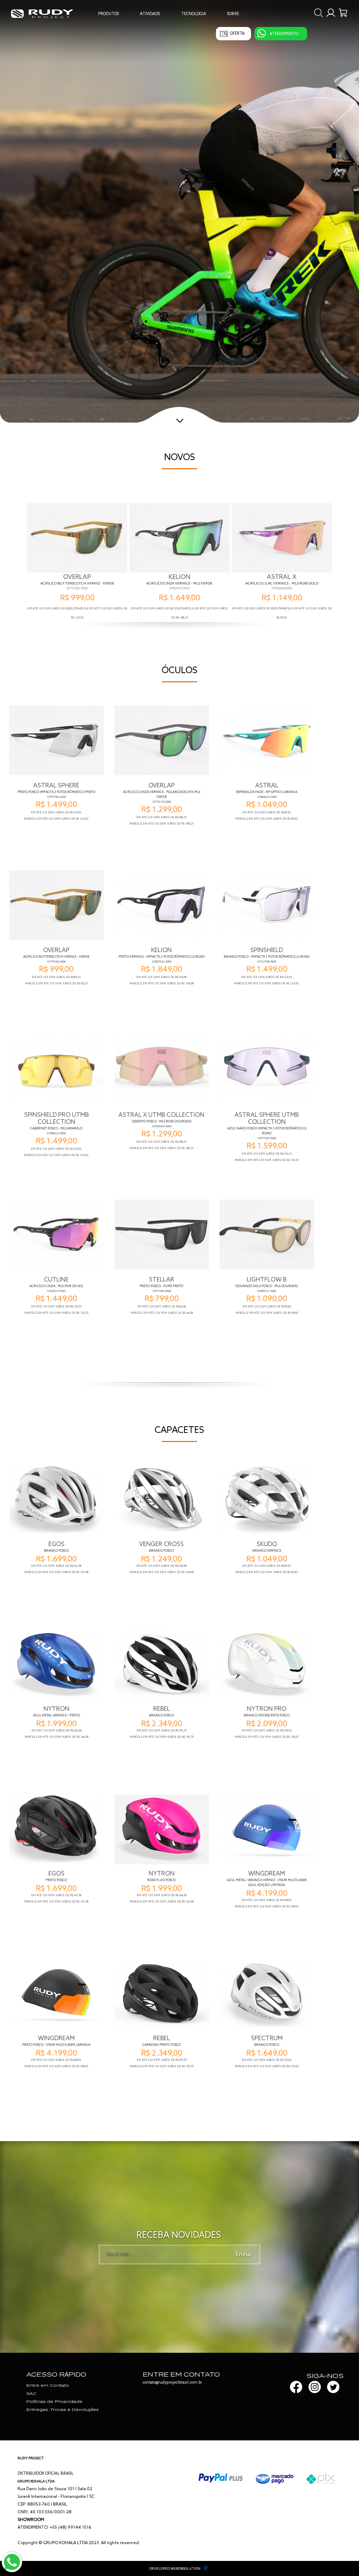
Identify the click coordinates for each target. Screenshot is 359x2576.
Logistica (270, 50)
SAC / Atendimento (280, 41)
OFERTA (237, 34)
